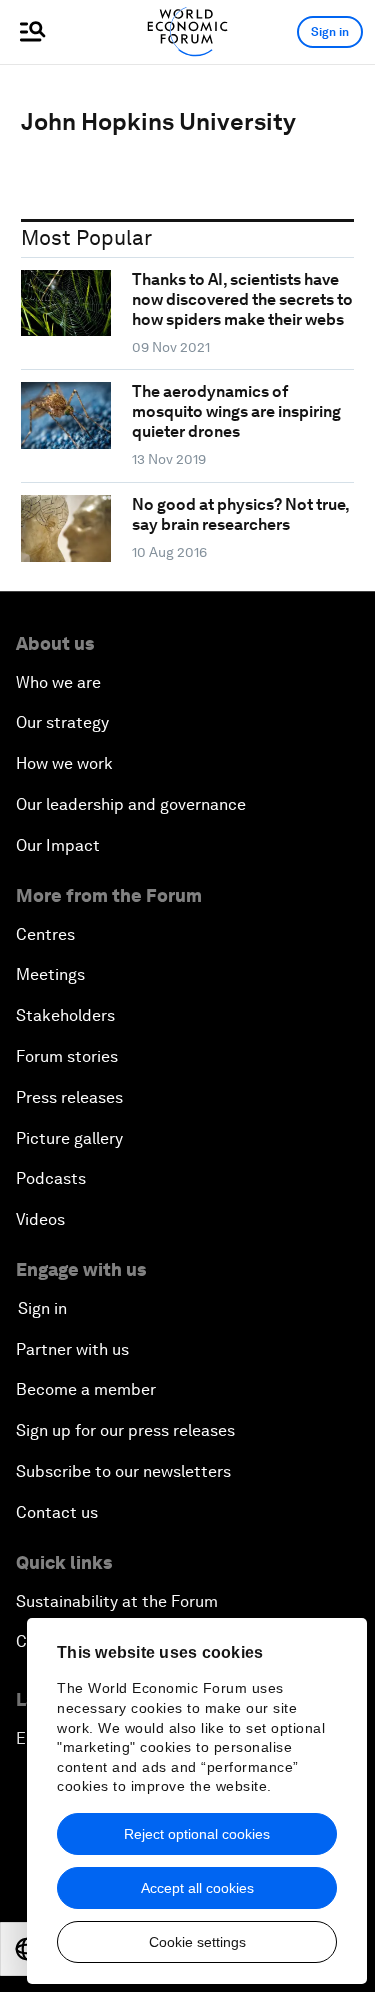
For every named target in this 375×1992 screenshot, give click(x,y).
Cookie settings (197, 1942)
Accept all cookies (197, 1888)
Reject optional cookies (197, 1834)
